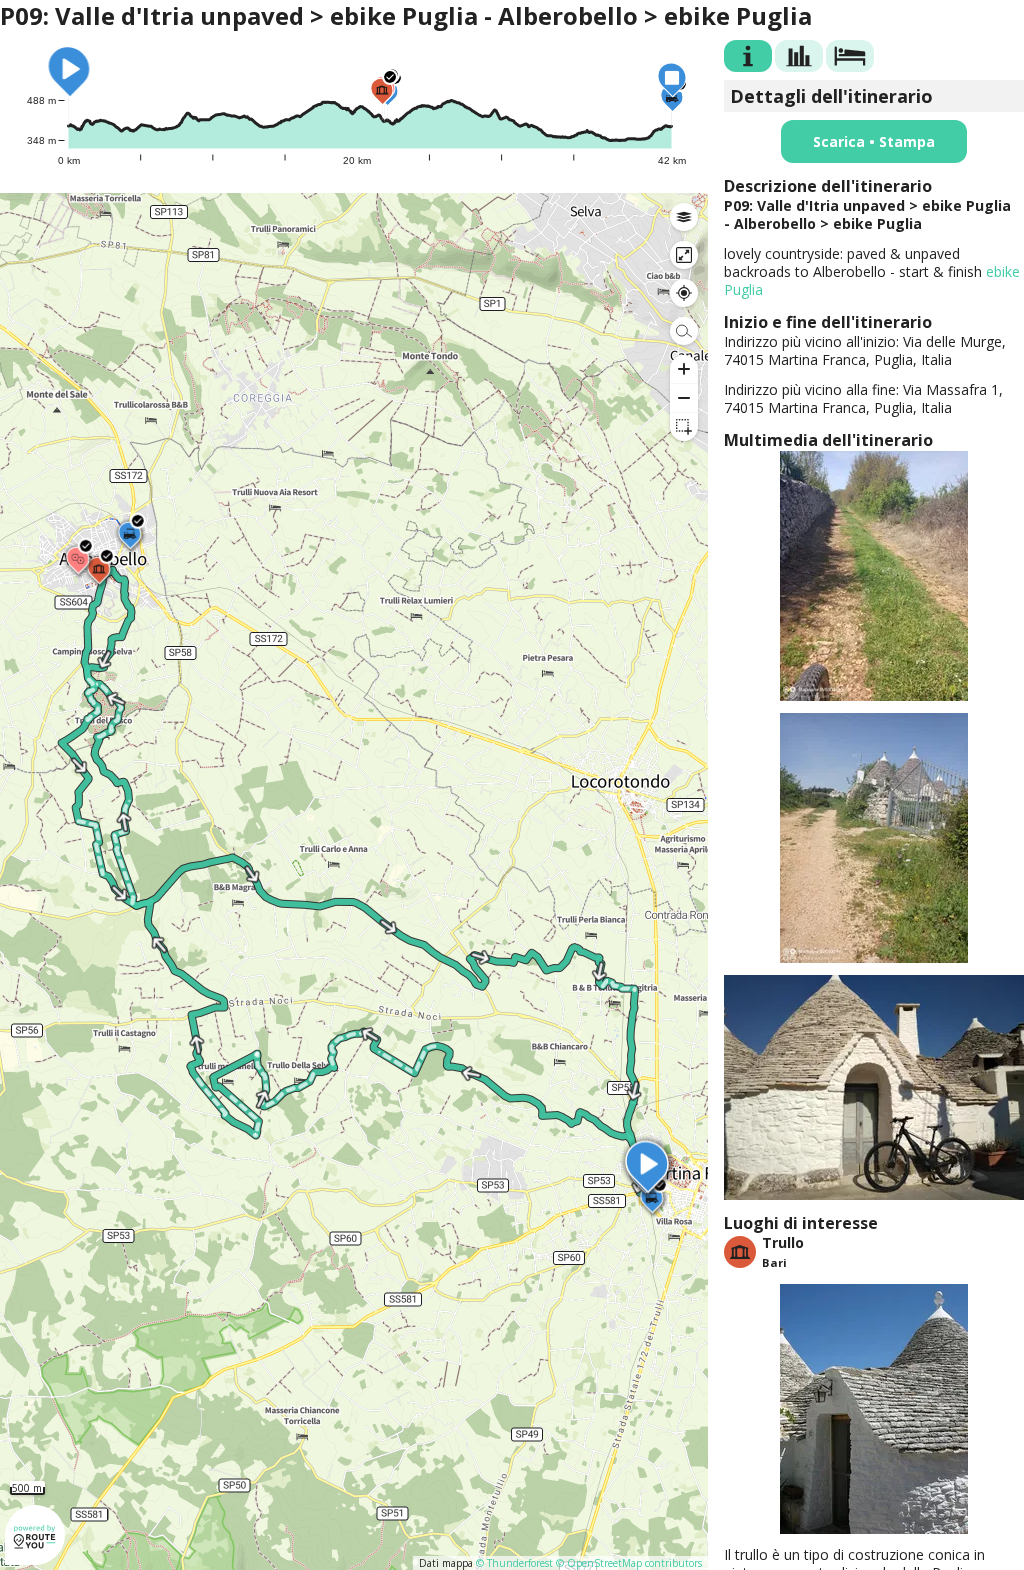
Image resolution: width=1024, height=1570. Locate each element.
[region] (354, 881)
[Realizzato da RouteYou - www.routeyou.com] (35, 1555)
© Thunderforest (514, 1563)
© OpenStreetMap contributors (629, 1563)
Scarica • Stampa (874, 141)
